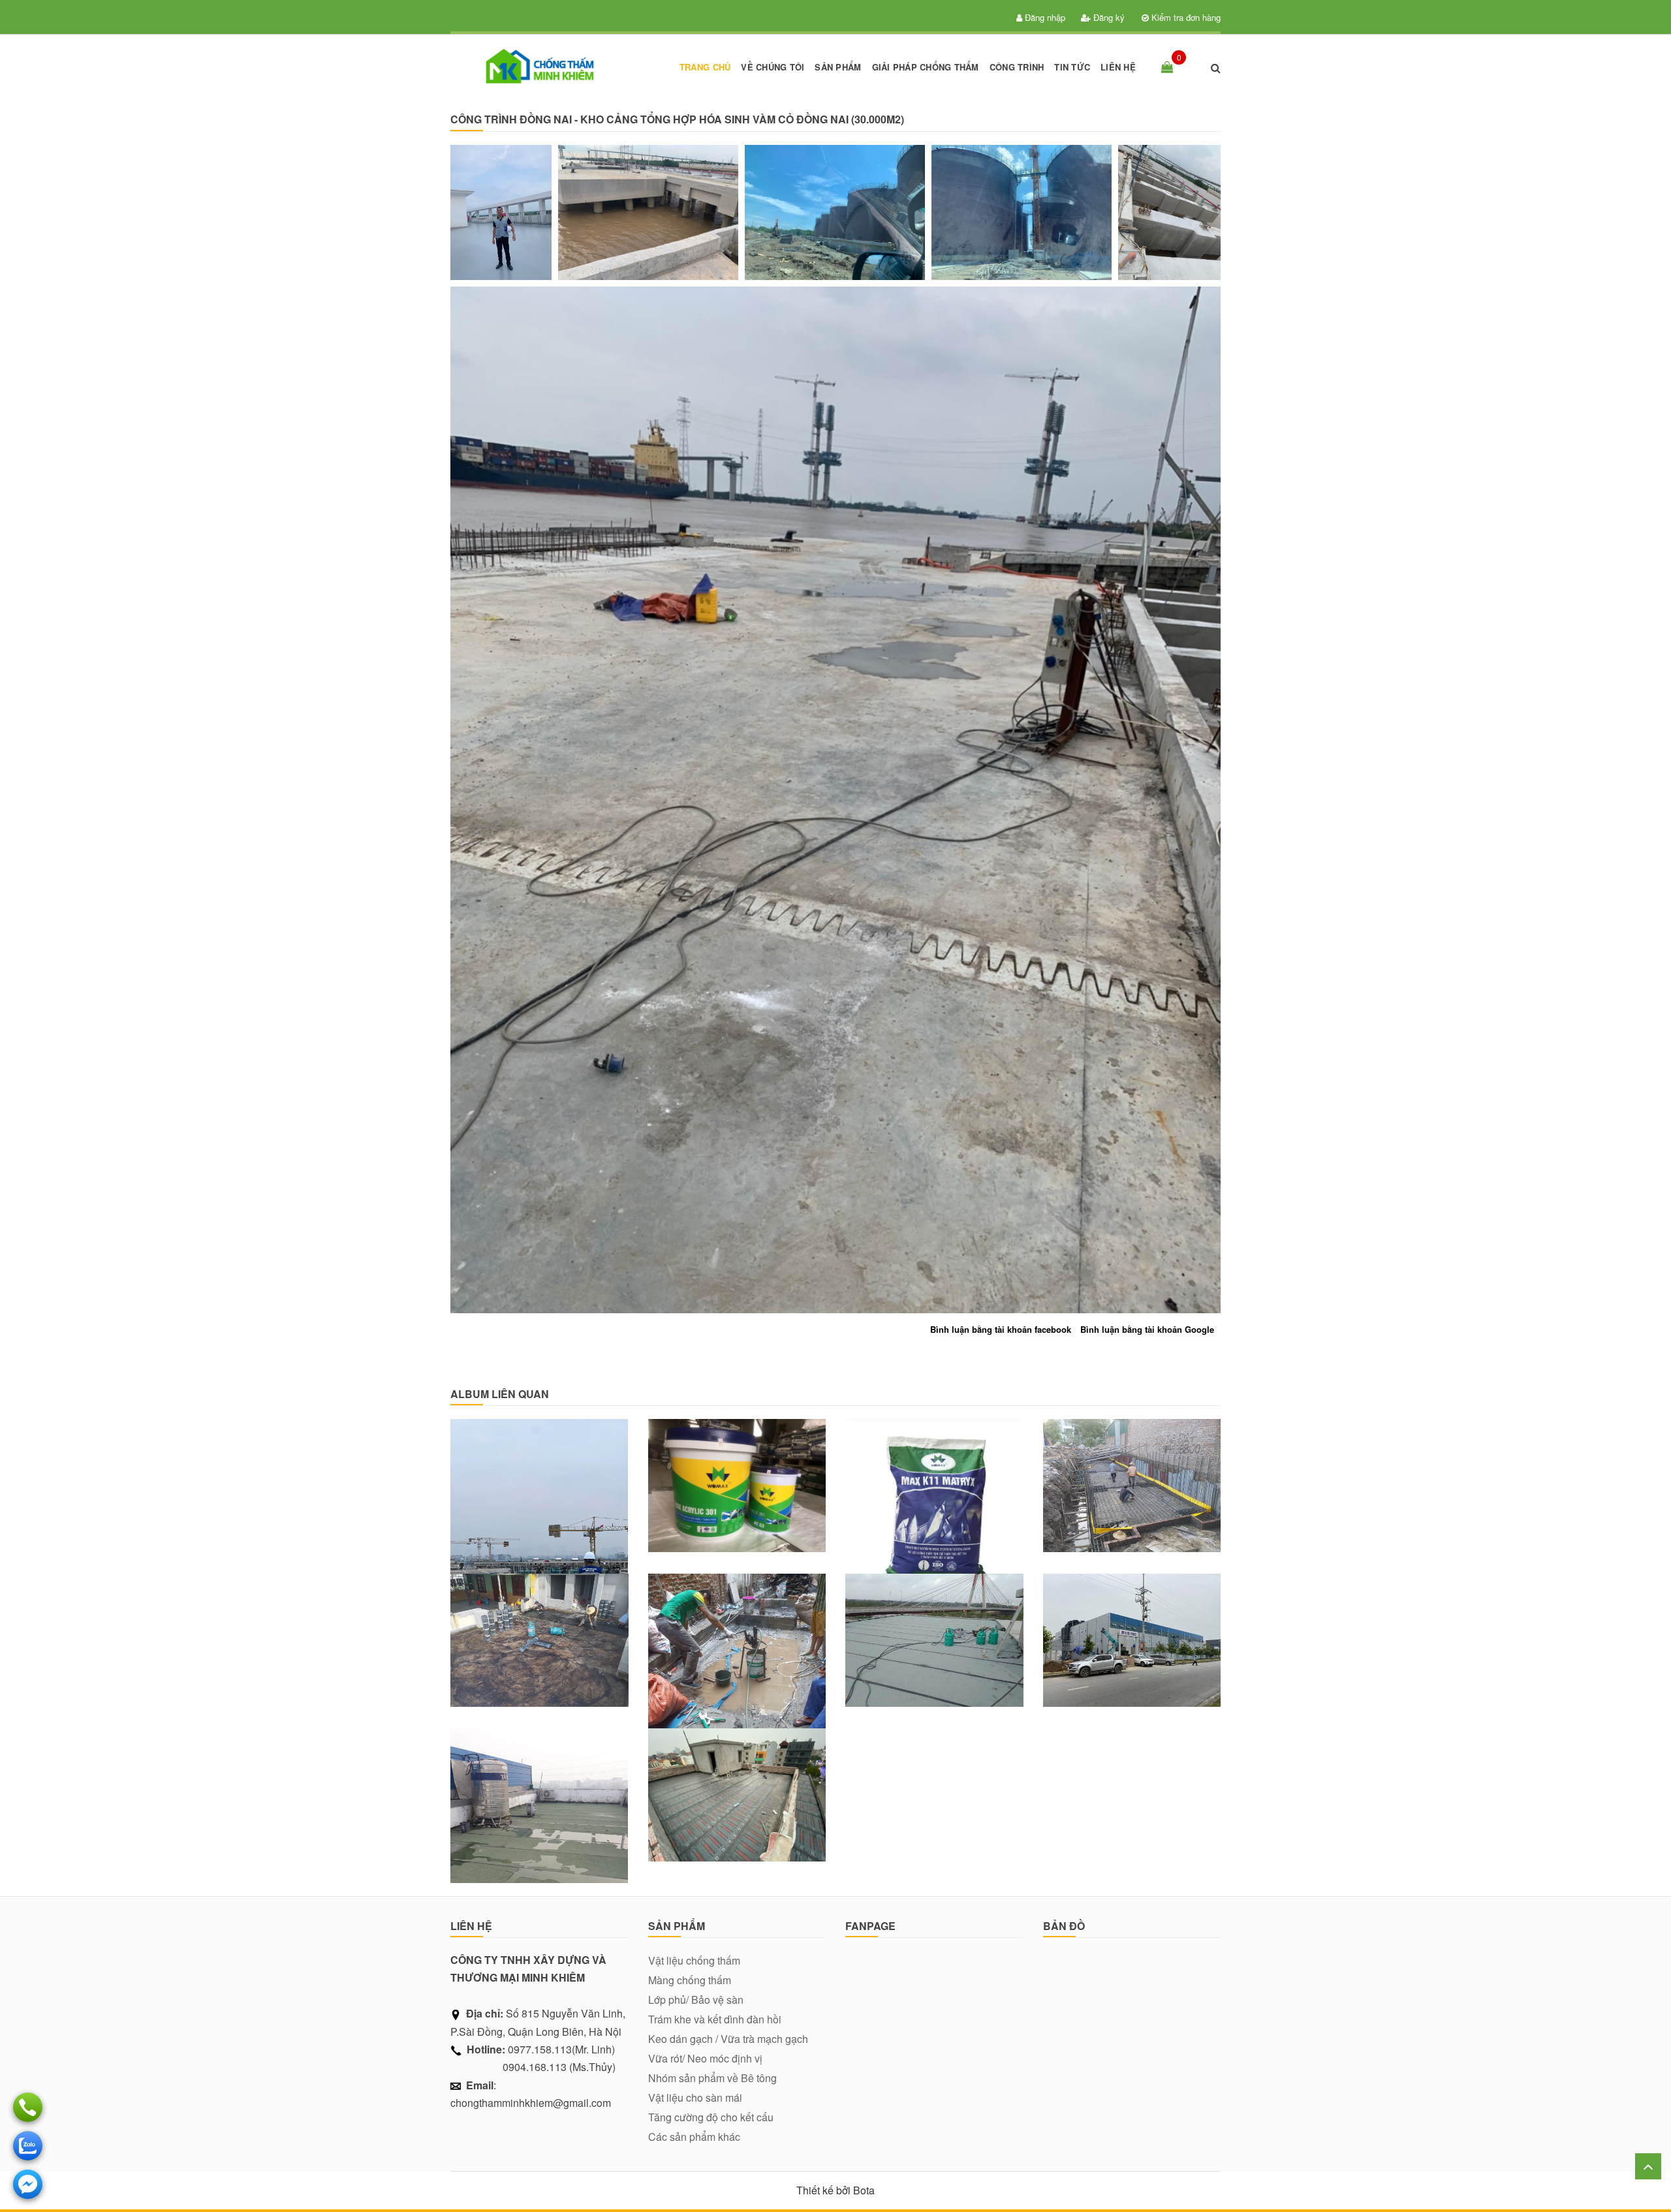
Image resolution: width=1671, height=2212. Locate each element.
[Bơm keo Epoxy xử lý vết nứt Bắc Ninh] (1132, 1630)
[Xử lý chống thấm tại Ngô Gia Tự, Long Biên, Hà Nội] (539, 1630)
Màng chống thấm (690, 1980)
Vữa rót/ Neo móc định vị (705, 2058)
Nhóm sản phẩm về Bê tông (712, 2078)
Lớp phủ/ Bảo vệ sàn (696, 2000)
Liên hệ (1118, 67)
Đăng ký (1108, 17)
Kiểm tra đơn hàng (1185, 17)
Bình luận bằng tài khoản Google (1147, 1329)
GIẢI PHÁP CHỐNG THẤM (926, 67)
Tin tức (1072, 67)
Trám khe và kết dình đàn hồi (715, 2019)
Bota (864, 2190)
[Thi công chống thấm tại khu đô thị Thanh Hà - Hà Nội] (539, 1475)
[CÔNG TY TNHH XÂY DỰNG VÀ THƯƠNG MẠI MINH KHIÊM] (539, 67)
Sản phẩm (838, 67)
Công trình (1017, 67)
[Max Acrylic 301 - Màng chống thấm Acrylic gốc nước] (737, 1475)
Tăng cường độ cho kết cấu (711, 2117)
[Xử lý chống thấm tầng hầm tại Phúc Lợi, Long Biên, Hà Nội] (1132, 1475)
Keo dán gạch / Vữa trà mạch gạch (728, 2039)
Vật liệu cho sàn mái (695, 2097)
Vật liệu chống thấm (694, 1960)
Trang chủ (705, 67)
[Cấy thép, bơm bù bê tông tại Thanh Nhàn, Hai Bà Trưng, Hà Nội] (737, 1630)
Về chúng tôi (773, 67)
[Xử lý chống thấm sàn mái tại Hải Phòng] (934, 1630)
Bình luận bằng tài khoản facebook (1001, 1329)
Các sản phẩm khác (694, 2137)
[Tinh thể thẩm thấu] (934, 1454)
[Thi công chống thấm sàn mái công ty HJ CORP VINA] (539, 1784)
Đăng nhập (1044, 17)
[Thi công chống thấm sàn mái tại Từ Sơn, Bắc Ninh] (737, 1784)
